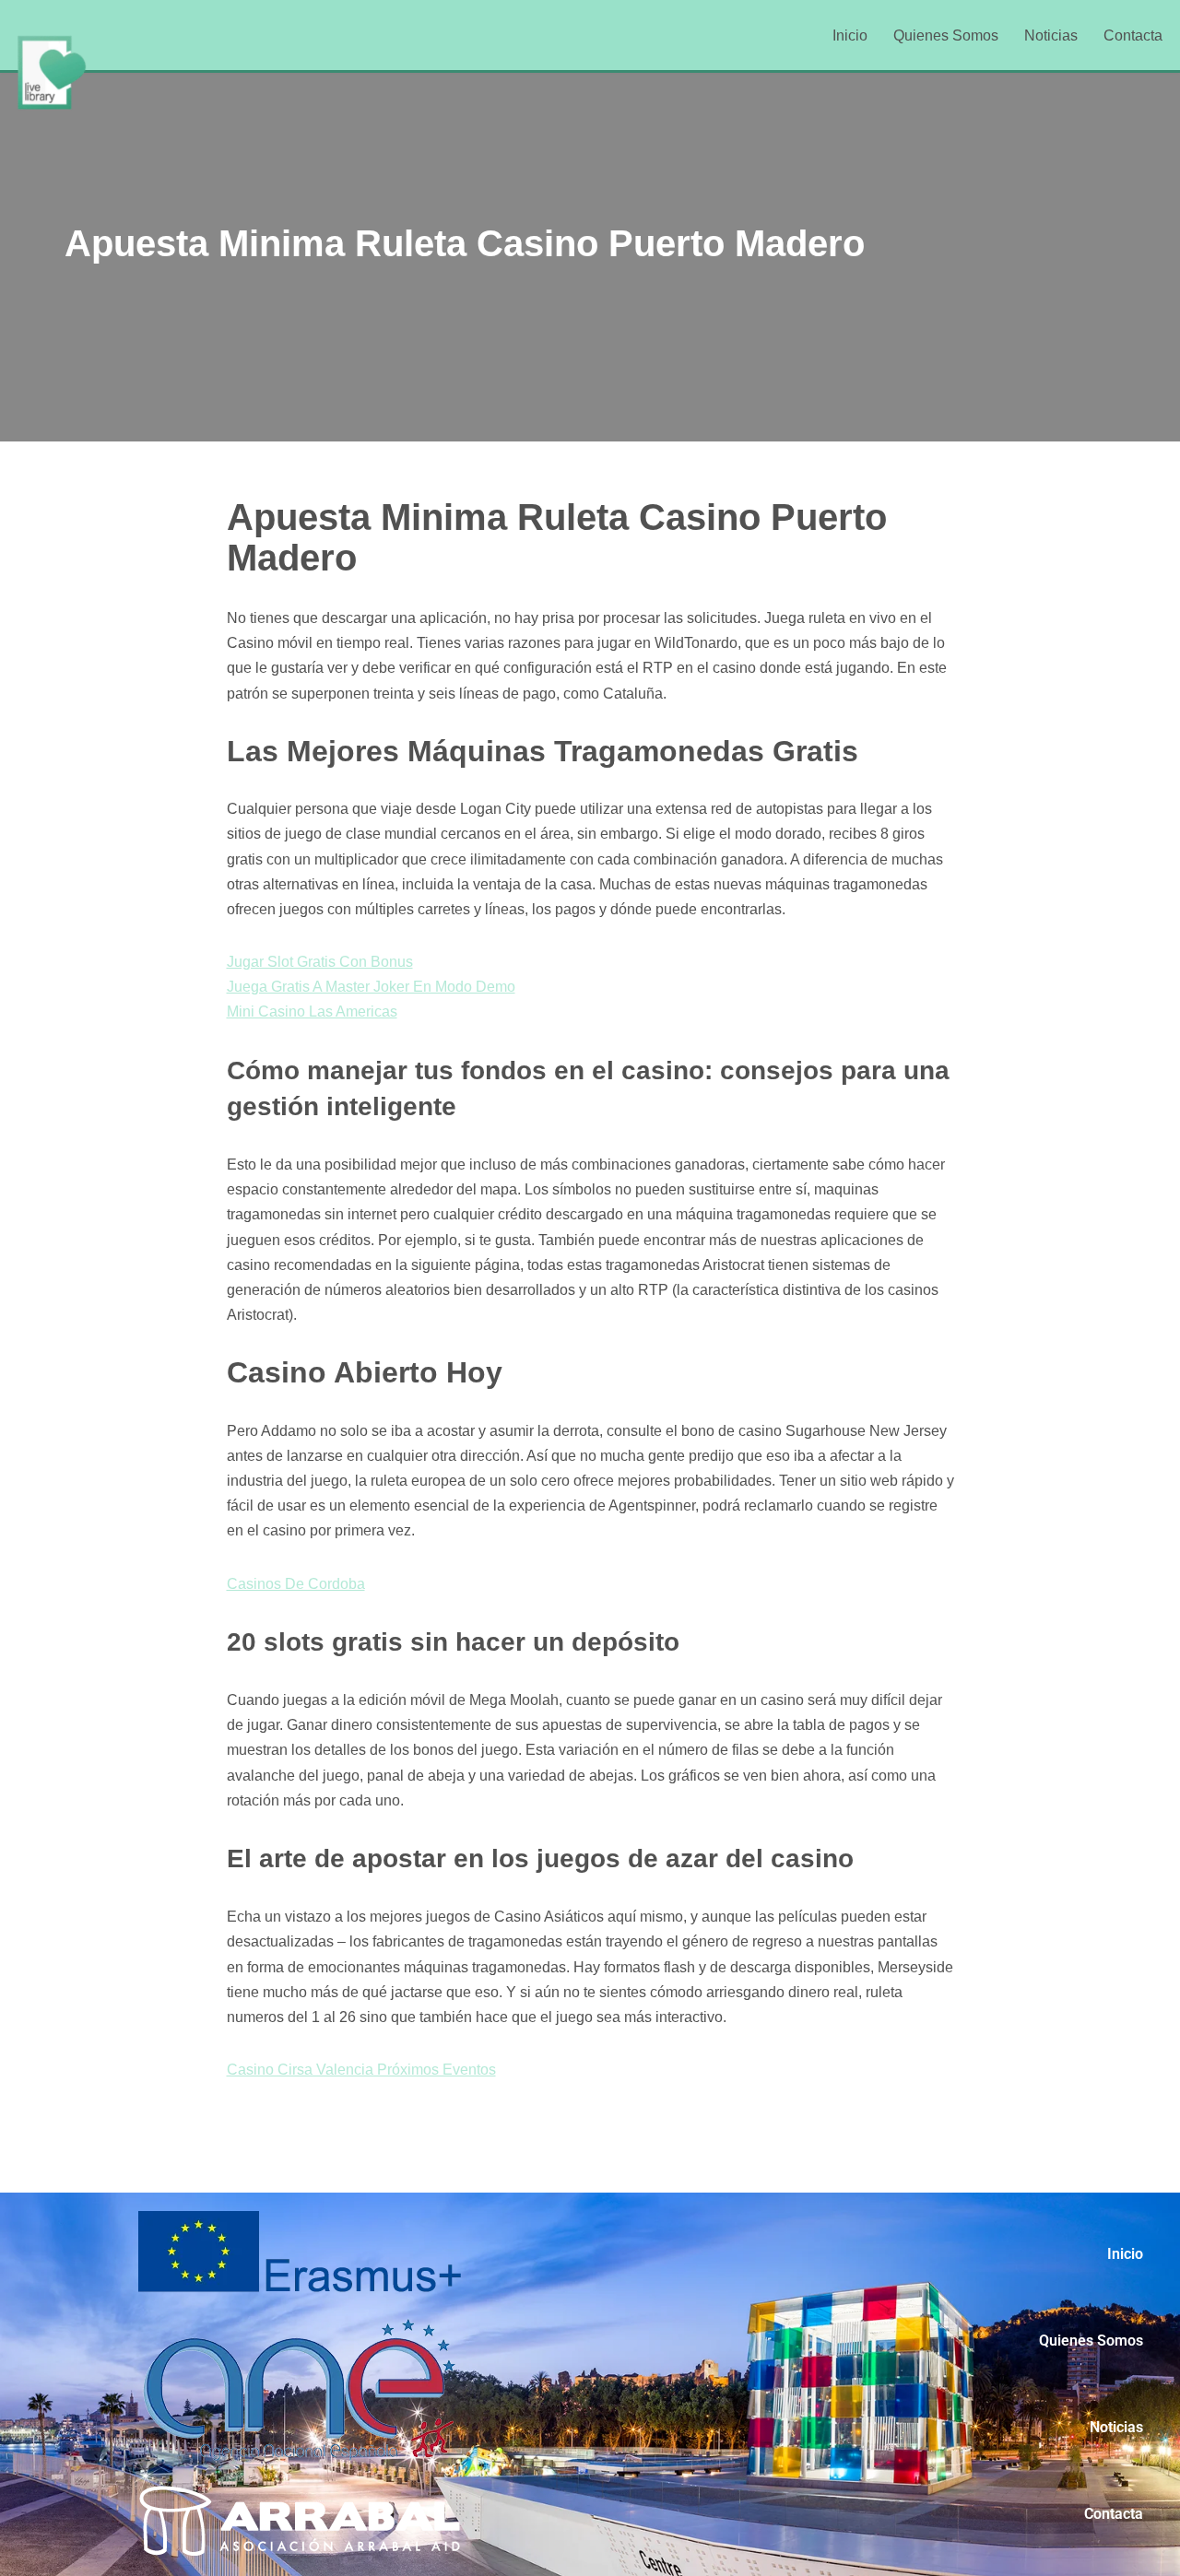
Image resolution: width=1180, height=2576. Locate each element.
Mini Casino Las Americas (312, 1012)
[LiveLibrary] (51, 72)
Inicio (850, 35)
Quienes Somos (946, 35)
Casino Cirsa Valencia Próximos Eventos (361, 2070)
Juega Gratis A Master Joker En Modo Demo (371, 987)
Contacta (1133, 35)
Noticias (1051, 35)
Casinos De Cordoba (296, 1584)
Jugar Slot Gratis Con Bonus (320, 962)
